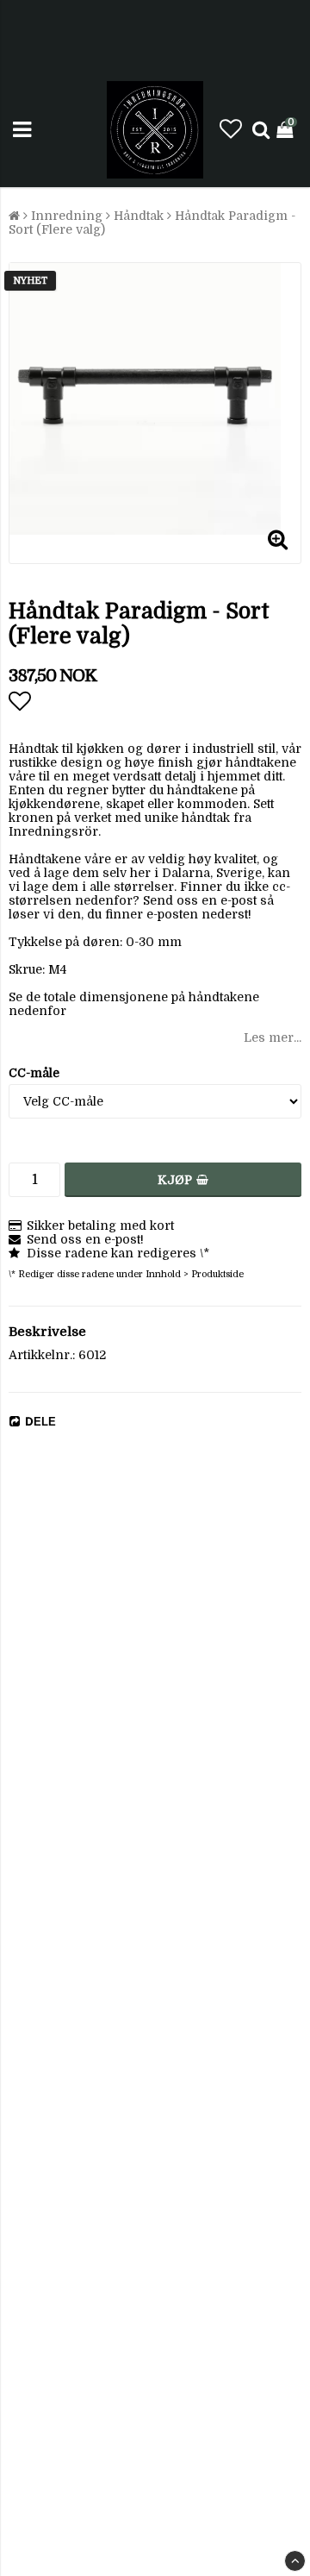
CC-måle (34, 1073)
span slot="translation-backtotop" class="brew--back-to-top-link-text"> (295, 2561)
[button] (231, 130)
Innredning (67, 216)
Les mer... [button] (273, 1037)
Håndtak (139, 216)
